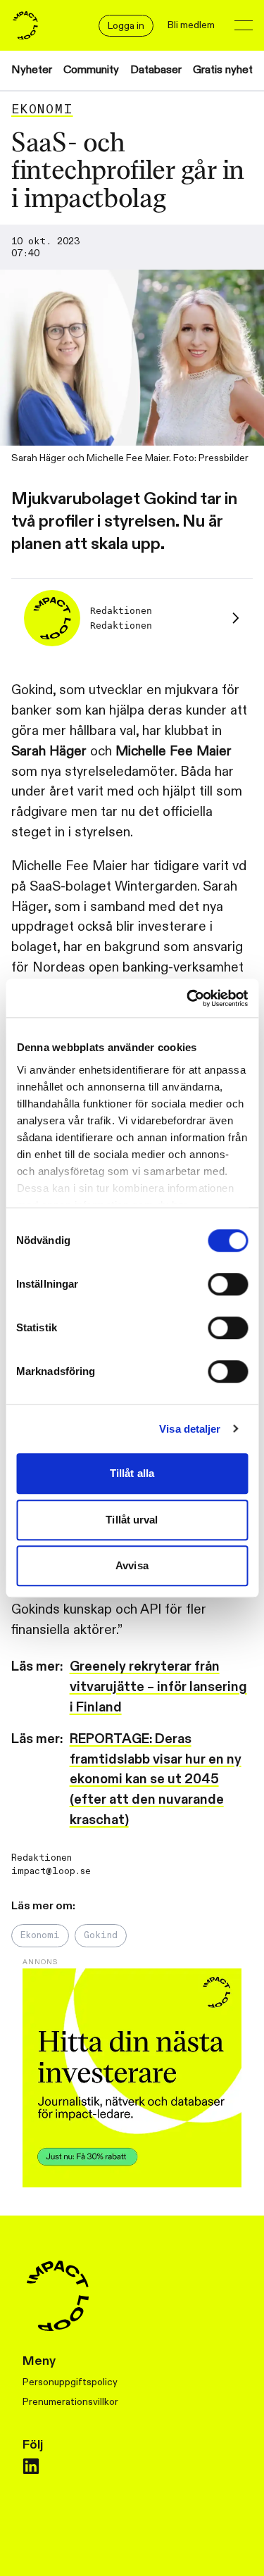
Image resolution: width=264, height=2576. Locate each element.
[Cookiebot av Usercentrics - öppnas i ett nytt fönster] (188, 998)
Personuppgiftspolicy (70, 2382)
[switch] (228, 1284)
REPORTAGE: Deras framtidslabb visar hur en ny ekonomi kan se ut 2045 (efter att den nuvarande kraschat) (156, 1779)
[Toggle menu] (244, 25)
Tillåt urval (132, 1520)
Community (91, 70)
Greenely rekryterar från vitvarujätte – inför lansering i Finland (158, 1687)
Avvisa (132, 1565)
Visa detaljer (190, 1429)
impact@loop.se (51, 1871)
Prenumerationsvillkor (70, 2402)
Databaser (156, 70)
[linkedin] (31, 2466)
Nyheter (32, 70)
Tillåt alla (132, 1473)
